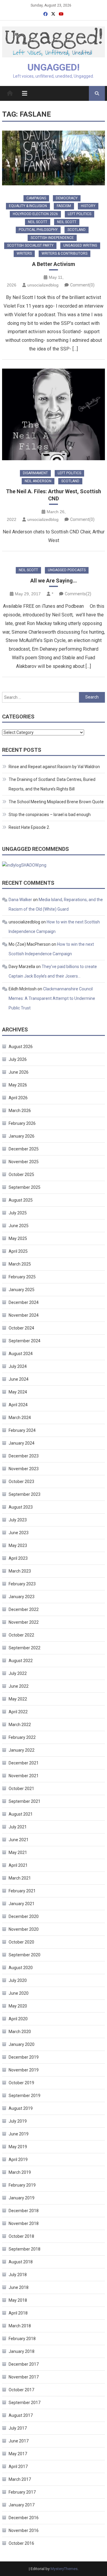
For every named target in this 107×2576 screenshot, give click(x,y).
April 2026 (18, 1098)
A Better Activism (54, 264)
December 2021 (24, 1763)
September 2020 (25, 1955)
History (88, 206)
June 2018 (19, 2287)
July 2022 (18, 1673)
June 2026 (19, 1072)
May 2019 (18, 2147)
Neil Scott (38, 222)
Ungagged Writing (80, 245)
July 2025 (18, 1213)
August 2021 (21, 1814)
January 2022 (22, 1750)
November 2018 (24, 2223)
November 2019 (24, 2070)
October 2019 (21, 2083)
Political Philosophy (38, 230)
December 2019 (24, 2057)
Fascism (64, 206)
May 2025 (18, 1238)
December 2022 (24, 1609)
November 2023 (24, 1469)
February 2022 (22, 1737)
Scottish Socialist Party (30, 245)
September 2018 (25, 2249)
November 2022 (24, 1622)
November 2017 (24, 2377)
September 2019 (25, 2096)
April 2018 (18, 2313)
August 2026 (21, 1047)
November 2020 (24, 1929)
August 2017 (21, 2415)
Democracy (67, 198)
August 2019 (21, 2108)
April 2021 (18, 1865)
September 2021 (25, 1801)
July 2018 (18, 2275)
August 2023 (21, 1507)
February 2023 (22, 1584)
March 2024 (20, 1418)
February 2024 (22, 1430)
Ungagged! (53, 67)
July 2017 (18, 2428)
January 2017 (22, 2505)
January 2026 (22, 1136)
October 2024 (21, 1328)
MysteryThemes (64, 2569)
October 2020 (21, 1942)
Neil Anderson (38, 481)
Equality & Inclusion (28, 206)
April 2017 (18, 2467)
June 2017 (19, 2441)
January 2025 (22, 1290)
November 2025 (24, 1162)
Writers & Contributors (64, 253)
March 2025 (20, 1264)
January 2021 (22, 1904)
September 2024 (25, 1341)
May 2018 (18, 2300)
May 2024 (18, 1392)
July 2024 (18, 1366)
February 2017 (22, 2492)
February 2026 (22, 1123)
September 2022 (25, 1648)
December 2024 (24, 1302)
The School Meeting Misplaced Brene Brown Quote (56, 802)
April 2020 (18, 2019)
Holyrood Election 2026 (35, 214)
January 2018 (22, 2351)
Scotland (77, 230)
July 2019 (18, 2121)
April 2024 (18, 1405)
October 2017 (21, 2390)
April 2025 (18, 1251)
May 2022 (18, 1699)
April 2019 (18, 2160)
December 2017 (24, 2364)
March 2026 (20, 1111)
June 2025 (19, 1226)
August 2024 (21, 1354)
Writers (24, 253)
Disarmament (35, 473)
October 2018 (21, 2236)
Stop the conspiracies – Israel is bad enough (50, 815)
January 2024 (22, 1443)
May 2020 (18, 2006)
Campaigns (36, 198)
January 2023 (22, 1597)
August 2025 (21, 1200)
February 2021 (22, 1891)
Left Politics (80, 214)
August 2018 (21, 2262)
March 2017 (20, 2479)
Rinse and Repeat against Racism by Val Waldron (54, 767)
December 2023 (24, 1456)
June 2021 (19, 1840)
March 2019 (20, 2172)
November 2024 (24, 1315)
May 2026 (18, 1085)
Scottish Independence (52, 238)
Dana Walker (20, 900)
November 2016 (24, 2530)
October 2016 (21, 2543)
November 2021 (24, 1776)
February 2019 (22, 2185)
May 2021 (18, 1852)
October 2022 (21, 1635)
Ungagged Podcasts (67, 570)
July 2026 (18, 1059)
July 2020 (18, 1980)
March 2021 (20, 1878)
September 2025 (25, 1187)
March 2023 (20, 1571)
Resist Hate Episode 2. (29, 827)
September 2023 (25, 1494)
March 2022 (20, 1725)
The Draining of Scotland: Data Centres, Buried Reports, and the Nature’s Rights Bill (52, 784)
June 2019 (19, 2134)
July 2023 (18, 1520)
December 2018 (24, 2211)
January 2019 (22, 2198)
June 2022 (19, 1686)
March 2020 (20, 2032)
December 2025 (24, 1149)
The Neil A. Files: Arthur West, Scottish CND (53, 495)
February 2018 (22, 2339)
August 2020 (21, 1968)
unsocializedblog (43, 285)
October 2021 (21, 1789)
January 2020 (22, 2044)
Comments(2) (78, 594)
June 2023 (19, 1533)
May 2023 (18, 1545)
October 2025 (21, 1175)
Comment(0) (82, 285)
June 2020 (19, 1993)
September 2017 (25, 2403)
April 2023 (18, 1558)
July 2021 (18, 1827)
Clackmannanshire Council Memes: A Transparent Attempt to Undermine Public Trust (52, 998)
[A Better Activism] (53, 158)
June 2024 (19, 1379)
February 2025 (22, 1277)
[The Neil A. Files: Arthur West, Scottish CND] (53, 414)
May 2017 (18, 2454)
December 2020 (24, 1916)
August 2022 (21, 1661)
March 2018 (20, 2326)
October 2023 (21, 1482)
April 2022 (18, 1712)
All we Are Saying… (54, 581)
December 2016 (24, 2518)
